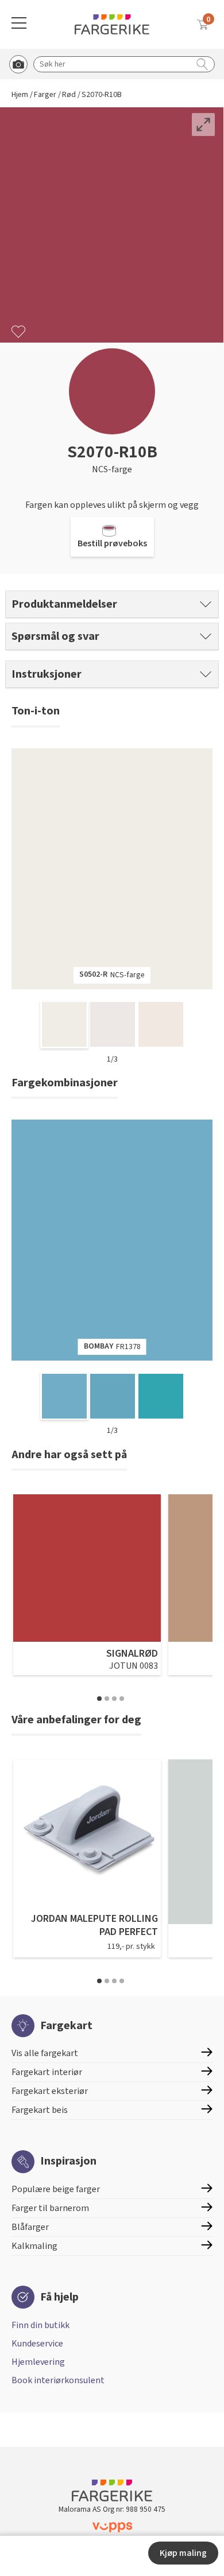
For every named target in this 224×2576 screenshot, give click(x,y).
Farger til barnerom (50, 2208)
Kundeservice (37, 2344)
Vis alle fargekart (45, 2053)
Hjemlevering (38, 2362)
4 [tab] (122, 1699)
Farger (45, 95)
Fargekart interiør (47, 2072)
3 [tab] (114, 1699)
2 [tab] (107, 1699)
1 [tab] (99, 1699)
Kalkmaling (34, 2246)
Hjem (20, 95)
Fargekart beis (40, 2110)
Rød (69, 95)
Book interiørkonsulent (58, 2380)
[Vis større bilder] (203, 125)
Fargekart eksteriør (50, 2091)
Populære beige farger (56, 2189)
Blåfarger (30, 2227)
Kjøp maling (183, 2553)
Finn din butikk (40, 2325)
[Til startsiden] (112, 24)
